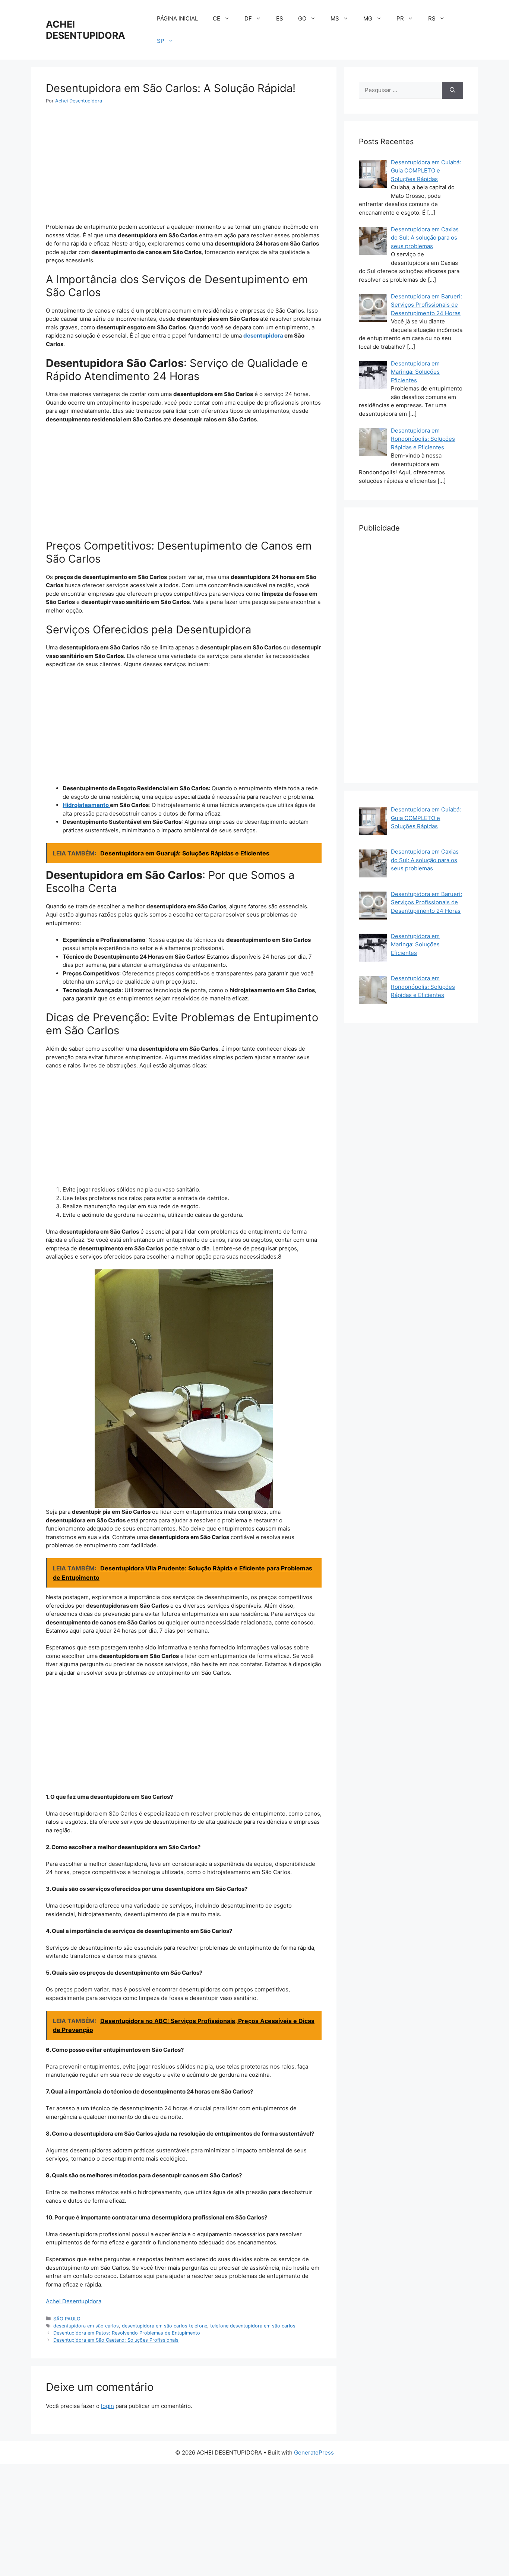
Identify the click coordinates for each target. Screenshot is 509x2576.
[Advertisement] (184, 168)
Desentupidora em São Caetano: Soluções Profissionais (116, 2340)
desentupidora (264, 336)
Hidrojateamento (86, 805)
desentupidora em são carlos (86, 2326)
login (108, 2406)
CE (216, 18)
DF (248, 18)
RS (432, 18)
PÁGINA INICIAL (177, 18)
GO (302, 18)
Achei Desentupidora (74, 2301)
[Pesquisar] (453, 90)
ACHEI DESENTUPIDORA (86, 30)
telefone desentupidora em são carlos (253, 2326)
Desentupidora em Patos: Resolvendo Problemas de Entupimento (127, 2333)
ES (280, 18)
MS (335, 18)
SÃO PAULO (67, 2319)
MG (368, 18)
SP (161, 41)
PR (400, 18)
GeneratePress (314, 2452)
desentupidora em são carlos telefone (165, 2326)
